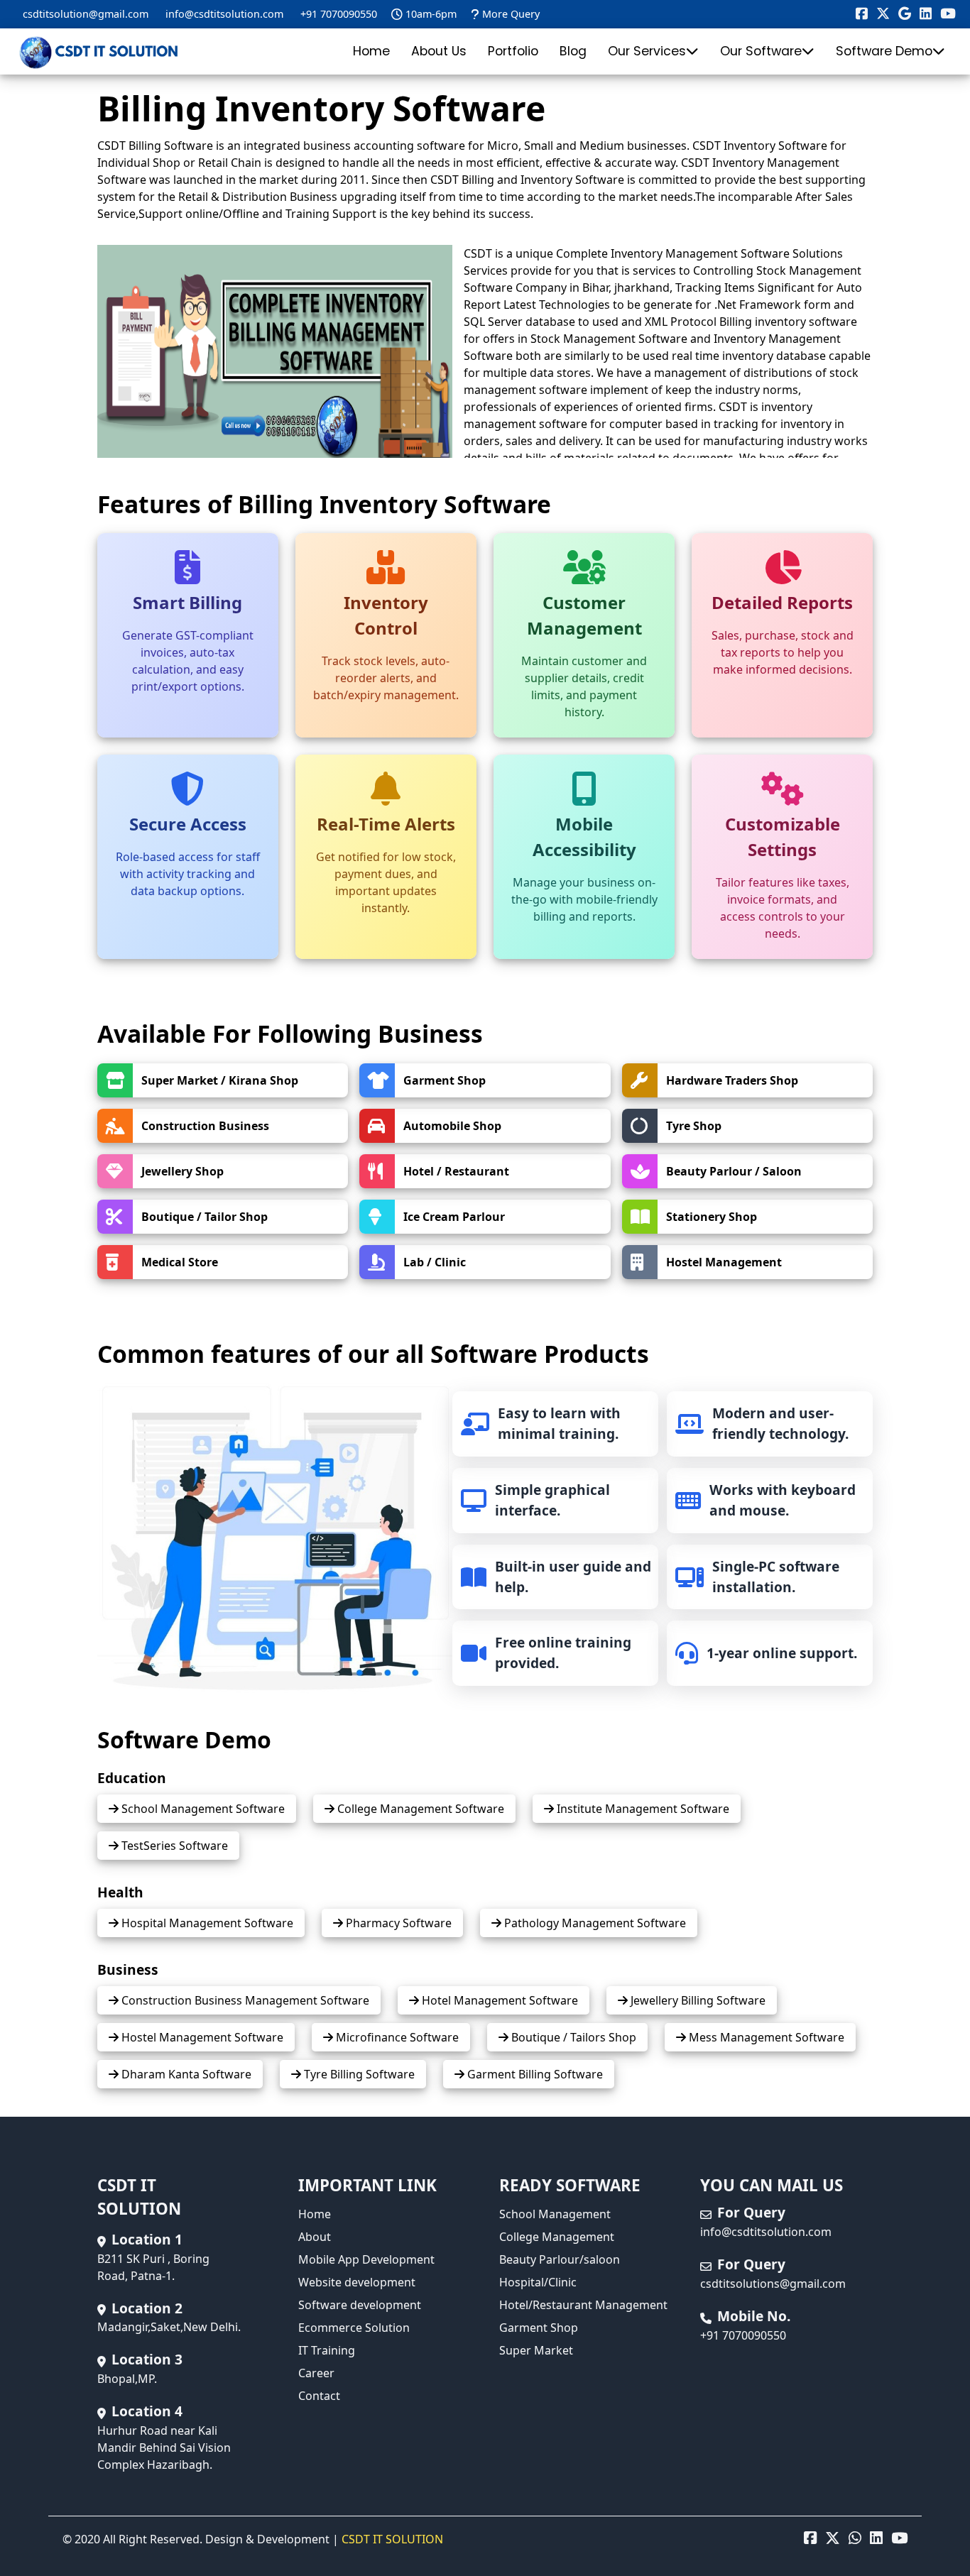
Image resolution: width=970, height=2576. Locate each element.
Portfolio (513, 51)
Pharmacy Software (397, 1923)
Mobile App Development (366, 2259)
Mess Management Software (765, 2037)
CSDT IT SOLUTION (392, 2539)
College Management (557, 2237)
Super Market (536, 2350)
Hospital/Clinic (538, 2282)
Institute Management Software (642, 1809)
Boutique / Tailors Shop (572, 2037)
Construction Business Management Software (244, 2000)
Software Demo (884, 51)
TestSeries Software (173, 1846)
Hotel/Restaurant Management (583, 2305)
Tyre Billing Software (358, 2074)
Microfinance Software (396, 2037)
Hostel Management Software (201, 2037)
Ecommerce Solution (354, 2328)
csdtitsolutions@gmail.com (773, 2284)
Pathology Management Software (594, 1923)
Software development (360, 2305)
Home (371, 51)
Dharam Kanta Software (185, 2074)
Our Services (647, 51)
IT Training (327, 2350)
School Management (555, 2214)
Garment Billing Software (534, 2074)
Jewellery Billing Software (697, 2000)
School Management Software (202, 1809)
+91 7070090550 (339, 14)
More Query (511, 14)
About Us (439, 51)
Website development (357, 2282)
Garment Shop (539, 2328)
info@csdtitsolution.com (224, 14)
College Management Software (419, 1809)
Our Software (761, 51)
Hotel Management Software (498, 2000)
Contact (319, 2396)
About (315, 2237)
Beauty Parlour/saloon (560, 2259)
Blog (573, 51)
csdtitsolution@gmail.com (86, 14)
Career (316, 2373)
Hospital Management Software (206, 1923)
